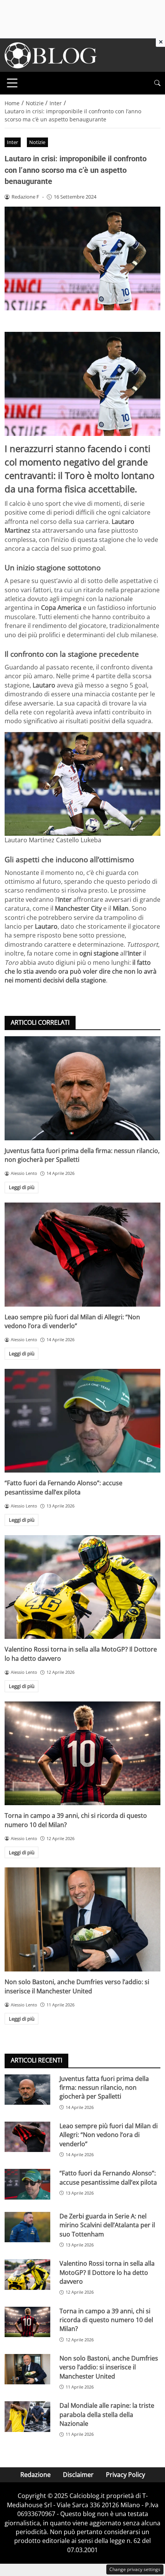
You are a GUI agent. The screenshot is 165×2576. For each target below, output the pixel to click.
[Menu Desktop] (12, 83)
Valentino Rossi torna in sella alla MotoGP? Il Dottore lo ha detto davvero (107, 2272)
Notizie (37, 142)
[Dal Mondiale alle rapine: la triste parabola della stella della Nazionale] (27, 2417)
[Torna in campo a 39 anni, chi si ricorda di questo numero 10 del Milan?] (82, 1754)
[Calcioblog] (51, 55)
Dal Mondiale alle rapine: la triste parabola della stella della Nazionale (107, 2414)
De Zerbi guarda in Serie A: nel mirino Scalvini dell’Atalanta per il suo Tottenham (107, 2225)
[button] (157, 83)
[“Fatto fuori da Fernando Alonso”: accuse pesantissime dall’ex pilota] (82, 1421)
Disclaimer (78, 2475)
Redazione (35, 2475)
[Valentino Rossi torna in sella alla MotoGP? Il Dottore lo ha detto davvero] (82, 1587)
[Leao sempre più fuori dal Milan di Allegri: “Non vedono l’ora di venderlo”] (82, 1255)
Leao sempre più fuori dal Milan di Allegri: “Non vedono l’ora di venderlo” (72, 1321)
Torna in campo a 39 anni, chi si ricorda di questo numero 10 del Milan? (106, 2320)
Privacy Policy (125, 2475)
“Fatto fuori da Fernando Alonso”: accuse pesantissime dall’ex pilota (64, 1487)
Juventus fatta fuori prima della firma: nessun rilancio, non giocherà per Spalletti (104, 2088)
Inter (12, 142)
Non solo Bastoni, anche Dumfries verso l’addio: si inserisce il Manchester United (77, 1986)
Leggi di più (22, 1187)
